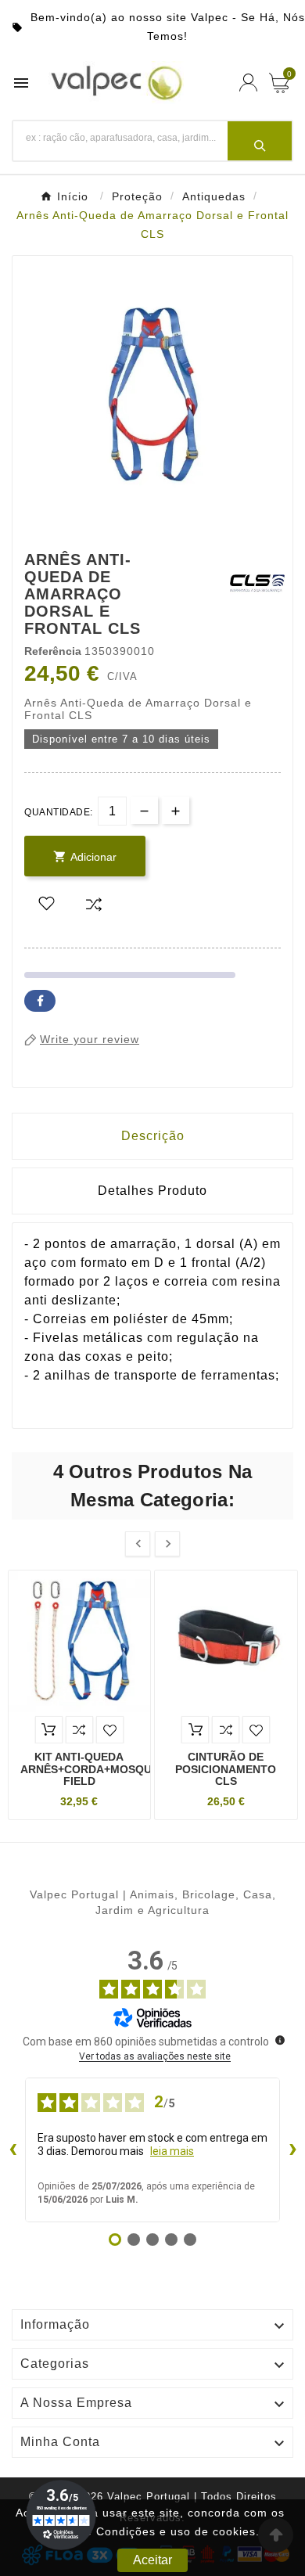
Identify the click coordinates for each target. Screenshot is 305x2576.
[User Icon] (248, 83)
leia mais (172, 2151)
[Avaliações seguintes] (292, 2150)
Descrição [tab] (153, 1136)
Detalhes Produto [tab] (152, 1191)
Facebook (40, 1001)
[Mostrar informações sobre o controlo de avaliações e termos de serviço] (280, 2040)
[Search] (260, 141)
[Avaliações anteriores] (13, 2150)
